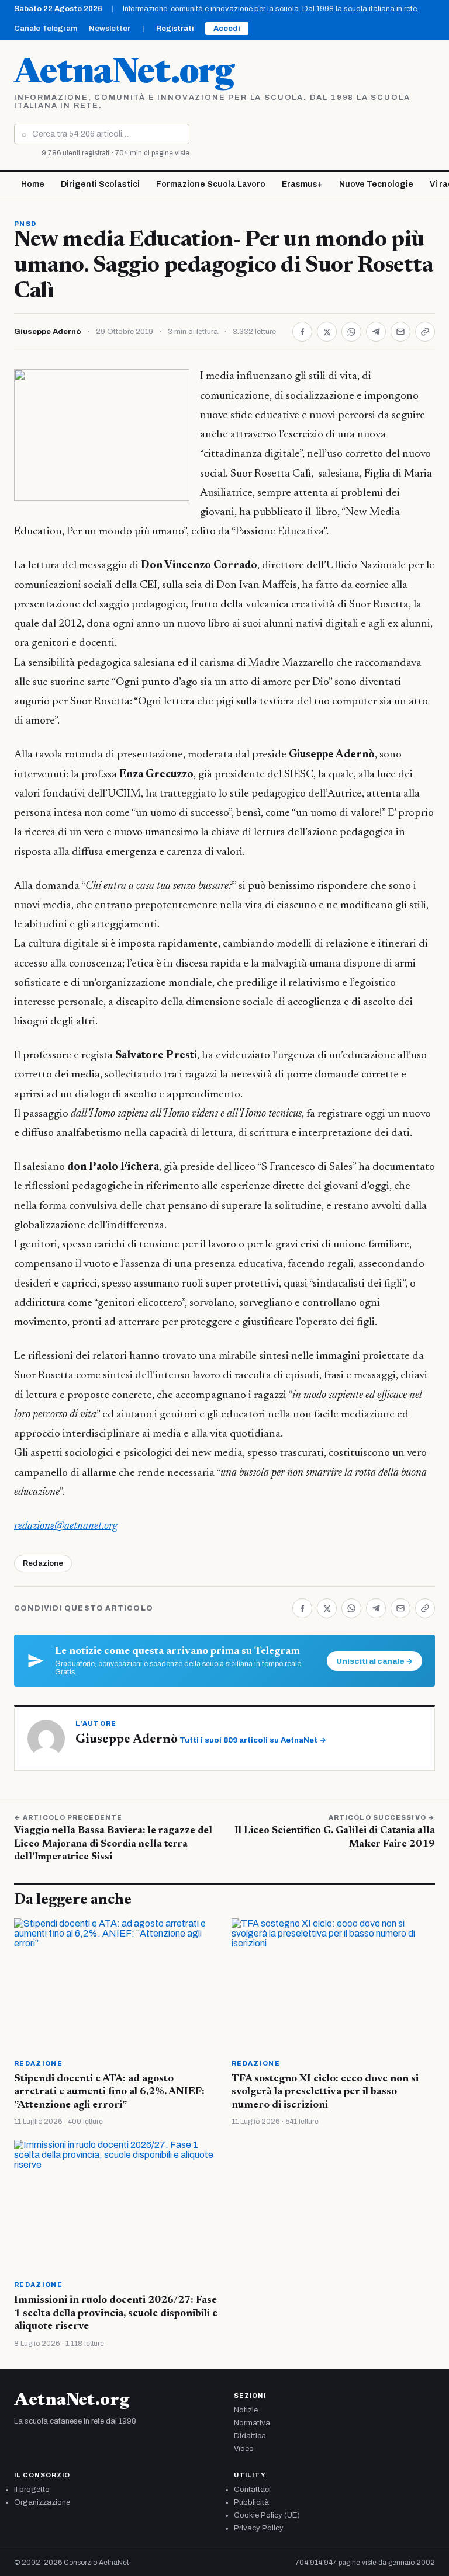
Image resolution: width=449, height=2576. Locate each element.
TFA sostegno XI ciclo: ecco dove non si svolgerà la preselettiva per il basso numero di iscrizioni (325, 2092)
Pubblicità (251, 2502)
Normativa (252, 2423)
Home (33, 184)
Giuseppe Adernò (48, 332)
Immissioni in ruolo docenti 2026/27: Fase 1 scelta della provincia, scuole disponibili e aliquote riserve (116, 2313)
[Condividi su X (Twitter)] (327, 332)
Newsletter (110, 29)
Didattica (250, 2436)
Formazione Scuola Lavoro (211, 184)
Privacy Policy (259, 2528)
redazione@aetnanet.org (66, 1526)
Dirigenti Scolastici (100, 184)
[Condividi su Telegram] (376, 332)
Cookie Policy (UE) (267, 2515)
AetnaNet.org (124, 74)
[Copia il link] (425, 332)
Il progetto (32, 2490)
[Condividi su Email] (400, 332)
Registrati (175, 29)
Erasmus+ (302, 184)
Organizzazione (42, 2502)
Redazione (43, 1563)
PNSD (25, 224)
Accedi (227, 29)
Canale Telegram (46, 29)
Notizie (246, 2410)
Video (244, 2449)
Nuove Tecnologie (376, 184)
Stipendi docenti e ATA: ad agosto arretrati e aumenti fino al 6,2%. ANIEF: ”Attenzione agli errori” (109, 2092)
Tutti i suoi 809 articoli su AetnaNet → (253, 1740)
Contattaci (252, 2490)
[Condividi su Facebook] (302, 332)
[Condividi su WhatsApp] (351, 332)
